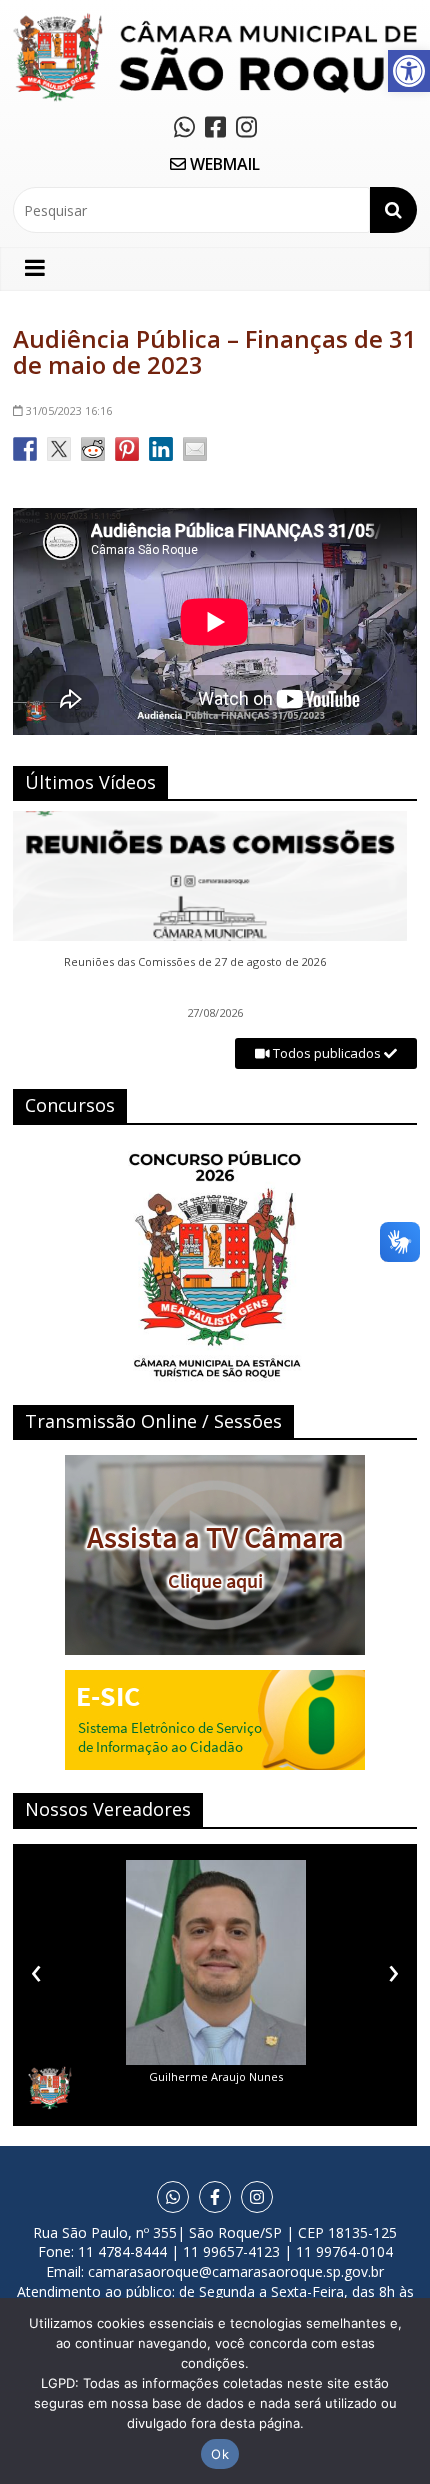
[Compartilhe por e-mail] (195, 449)
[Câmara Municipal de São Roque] (215, 20)
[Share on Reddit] (93, 449)
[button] (409, 71)
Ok (220, 2454)
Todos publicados (327, 1053)
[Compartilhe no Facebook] (25, 449)
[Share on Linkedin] (161, 449)
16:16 (69, 410)
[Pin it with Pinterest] (127, 449)
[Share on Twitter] (59, 449)
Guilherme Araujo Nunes (216, 2076)
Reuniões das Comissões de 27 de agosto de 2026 (195, 962)
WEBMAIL (223, 164)
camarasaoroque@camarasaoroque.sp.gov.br (236, 2271)
